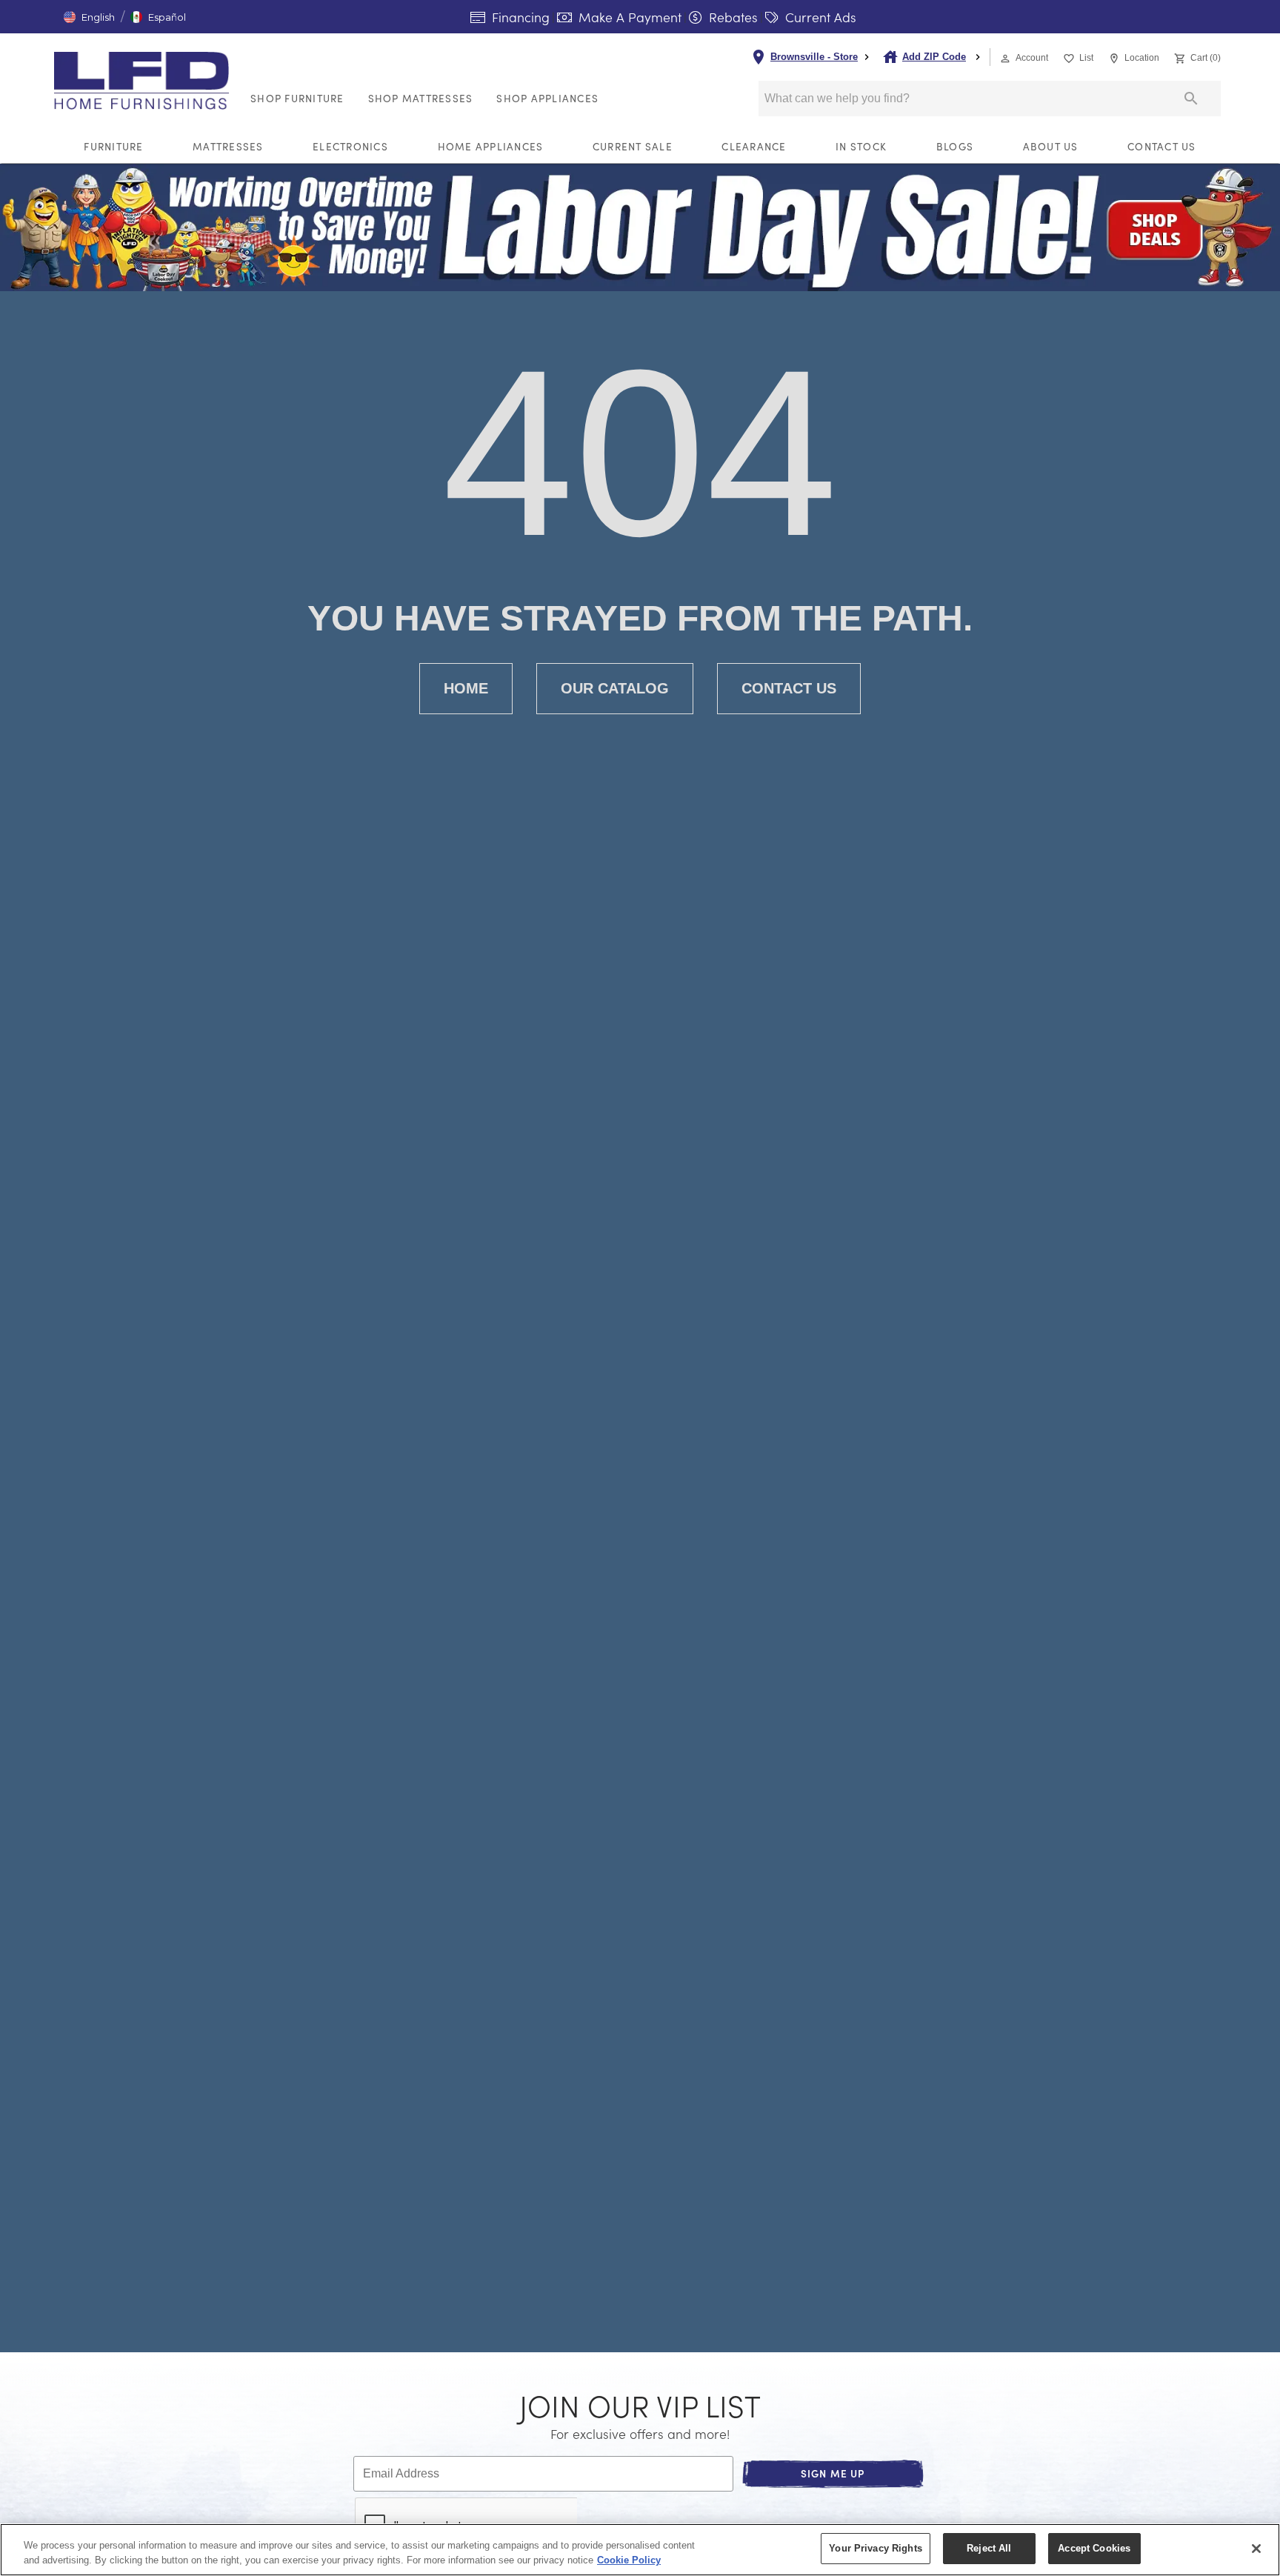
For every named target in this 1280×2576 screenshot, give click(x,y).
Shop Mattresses (421, 98)
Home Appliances (491, 146)
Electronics (350, 146)
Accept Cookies (1094, 2548)
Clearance (754, 146)
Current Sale (633, 146)
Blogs (955, 146)
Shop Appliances (547, 98)
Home (466, 688)
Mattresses (228, 146)
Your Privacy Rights (875, 2548)
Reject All (989, 2548)
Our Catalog (615, 688)
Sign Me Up (833, 2473)
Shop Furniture (297, 98)
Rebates (731, 17)
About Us (1051, 146)
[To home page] (146, 81)
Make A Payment (628, 17)
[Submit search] (1191, 99)
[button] (89, 17)
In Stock (861, 146)
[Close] (1256, 2549)
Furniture (113, 146)
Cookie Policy (629, 2560)
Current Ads (819, 17)
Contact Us (1162, 146)
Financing (519, 17)
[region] (640, 2550)
